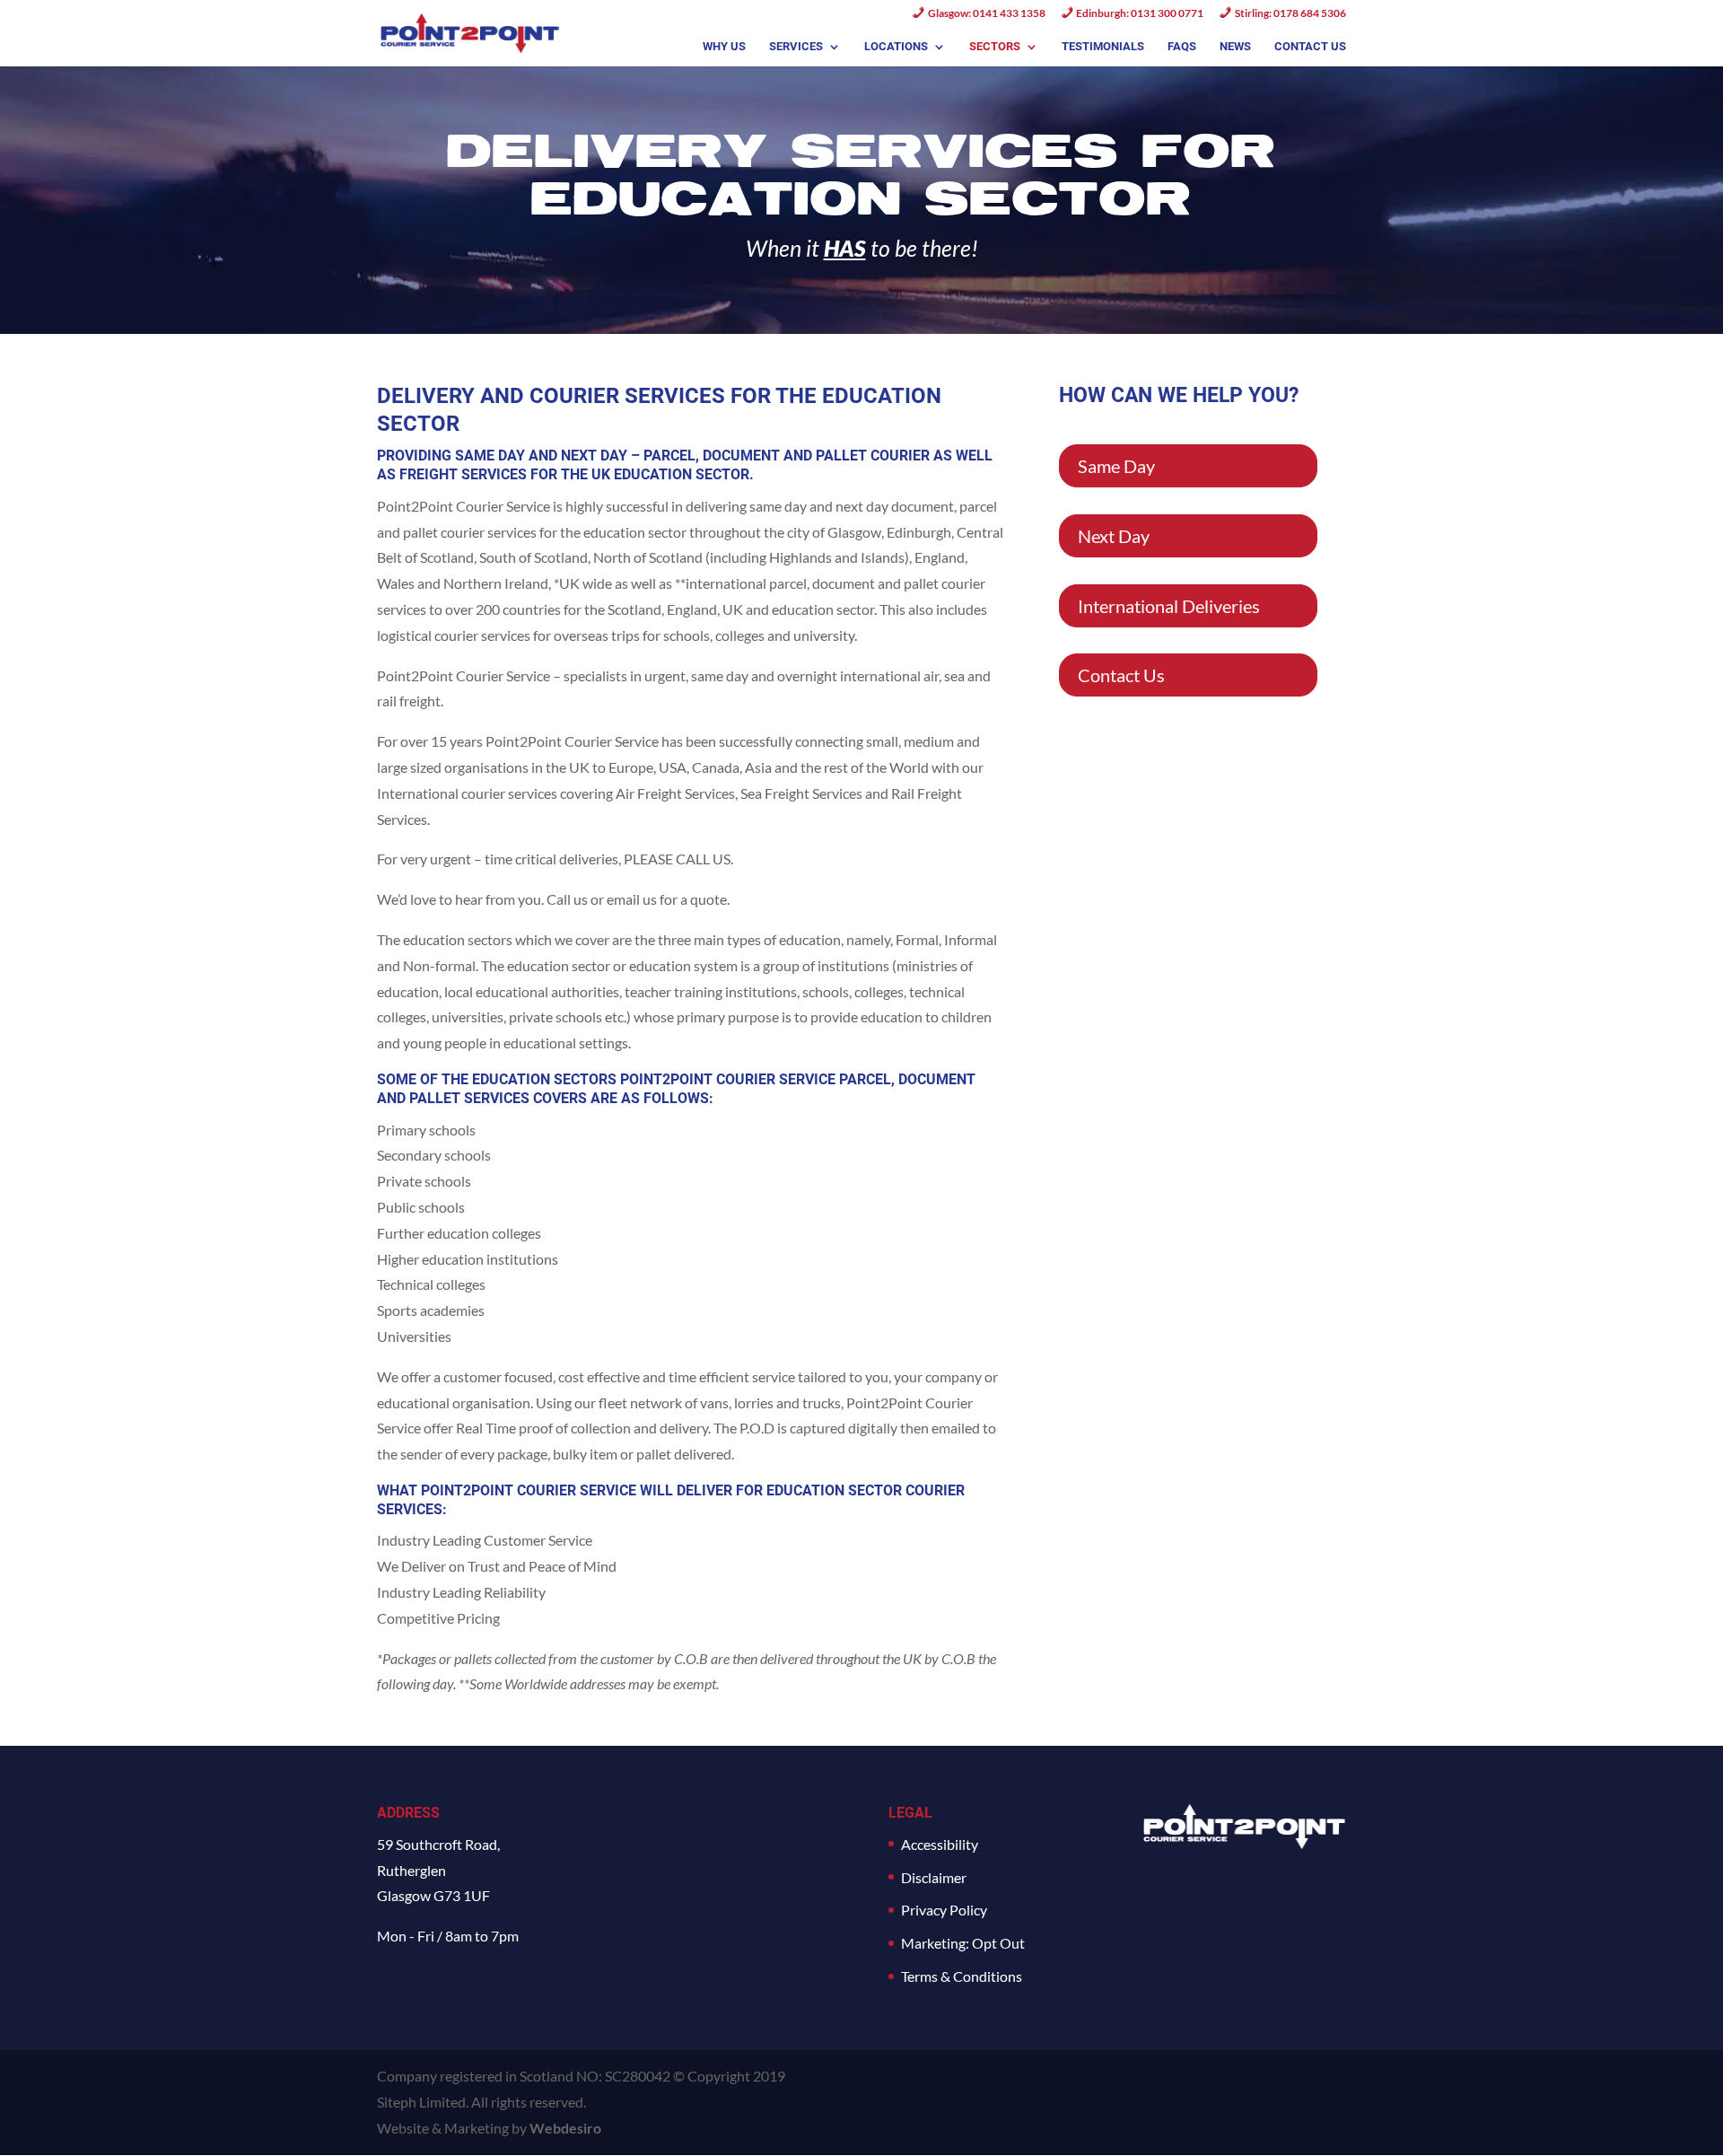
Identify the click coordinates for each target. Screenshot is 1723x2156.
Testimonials (1103, 47)
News (1235, 47)
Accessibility (940, 1844)
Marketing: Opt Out (963, 1943)
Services (796, 47)
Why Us (724, 47)
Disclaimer (934, 1877)
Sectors (995, 47)
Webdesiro (565, 2128)
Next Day (1114, 536)
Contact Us (1310, 47)
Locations (896, 47)
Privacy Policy (944, 1910)
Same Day (1116, 466)
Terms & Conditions (962, 1976)
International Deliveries (1169, 606)
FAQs (1182, 47)
